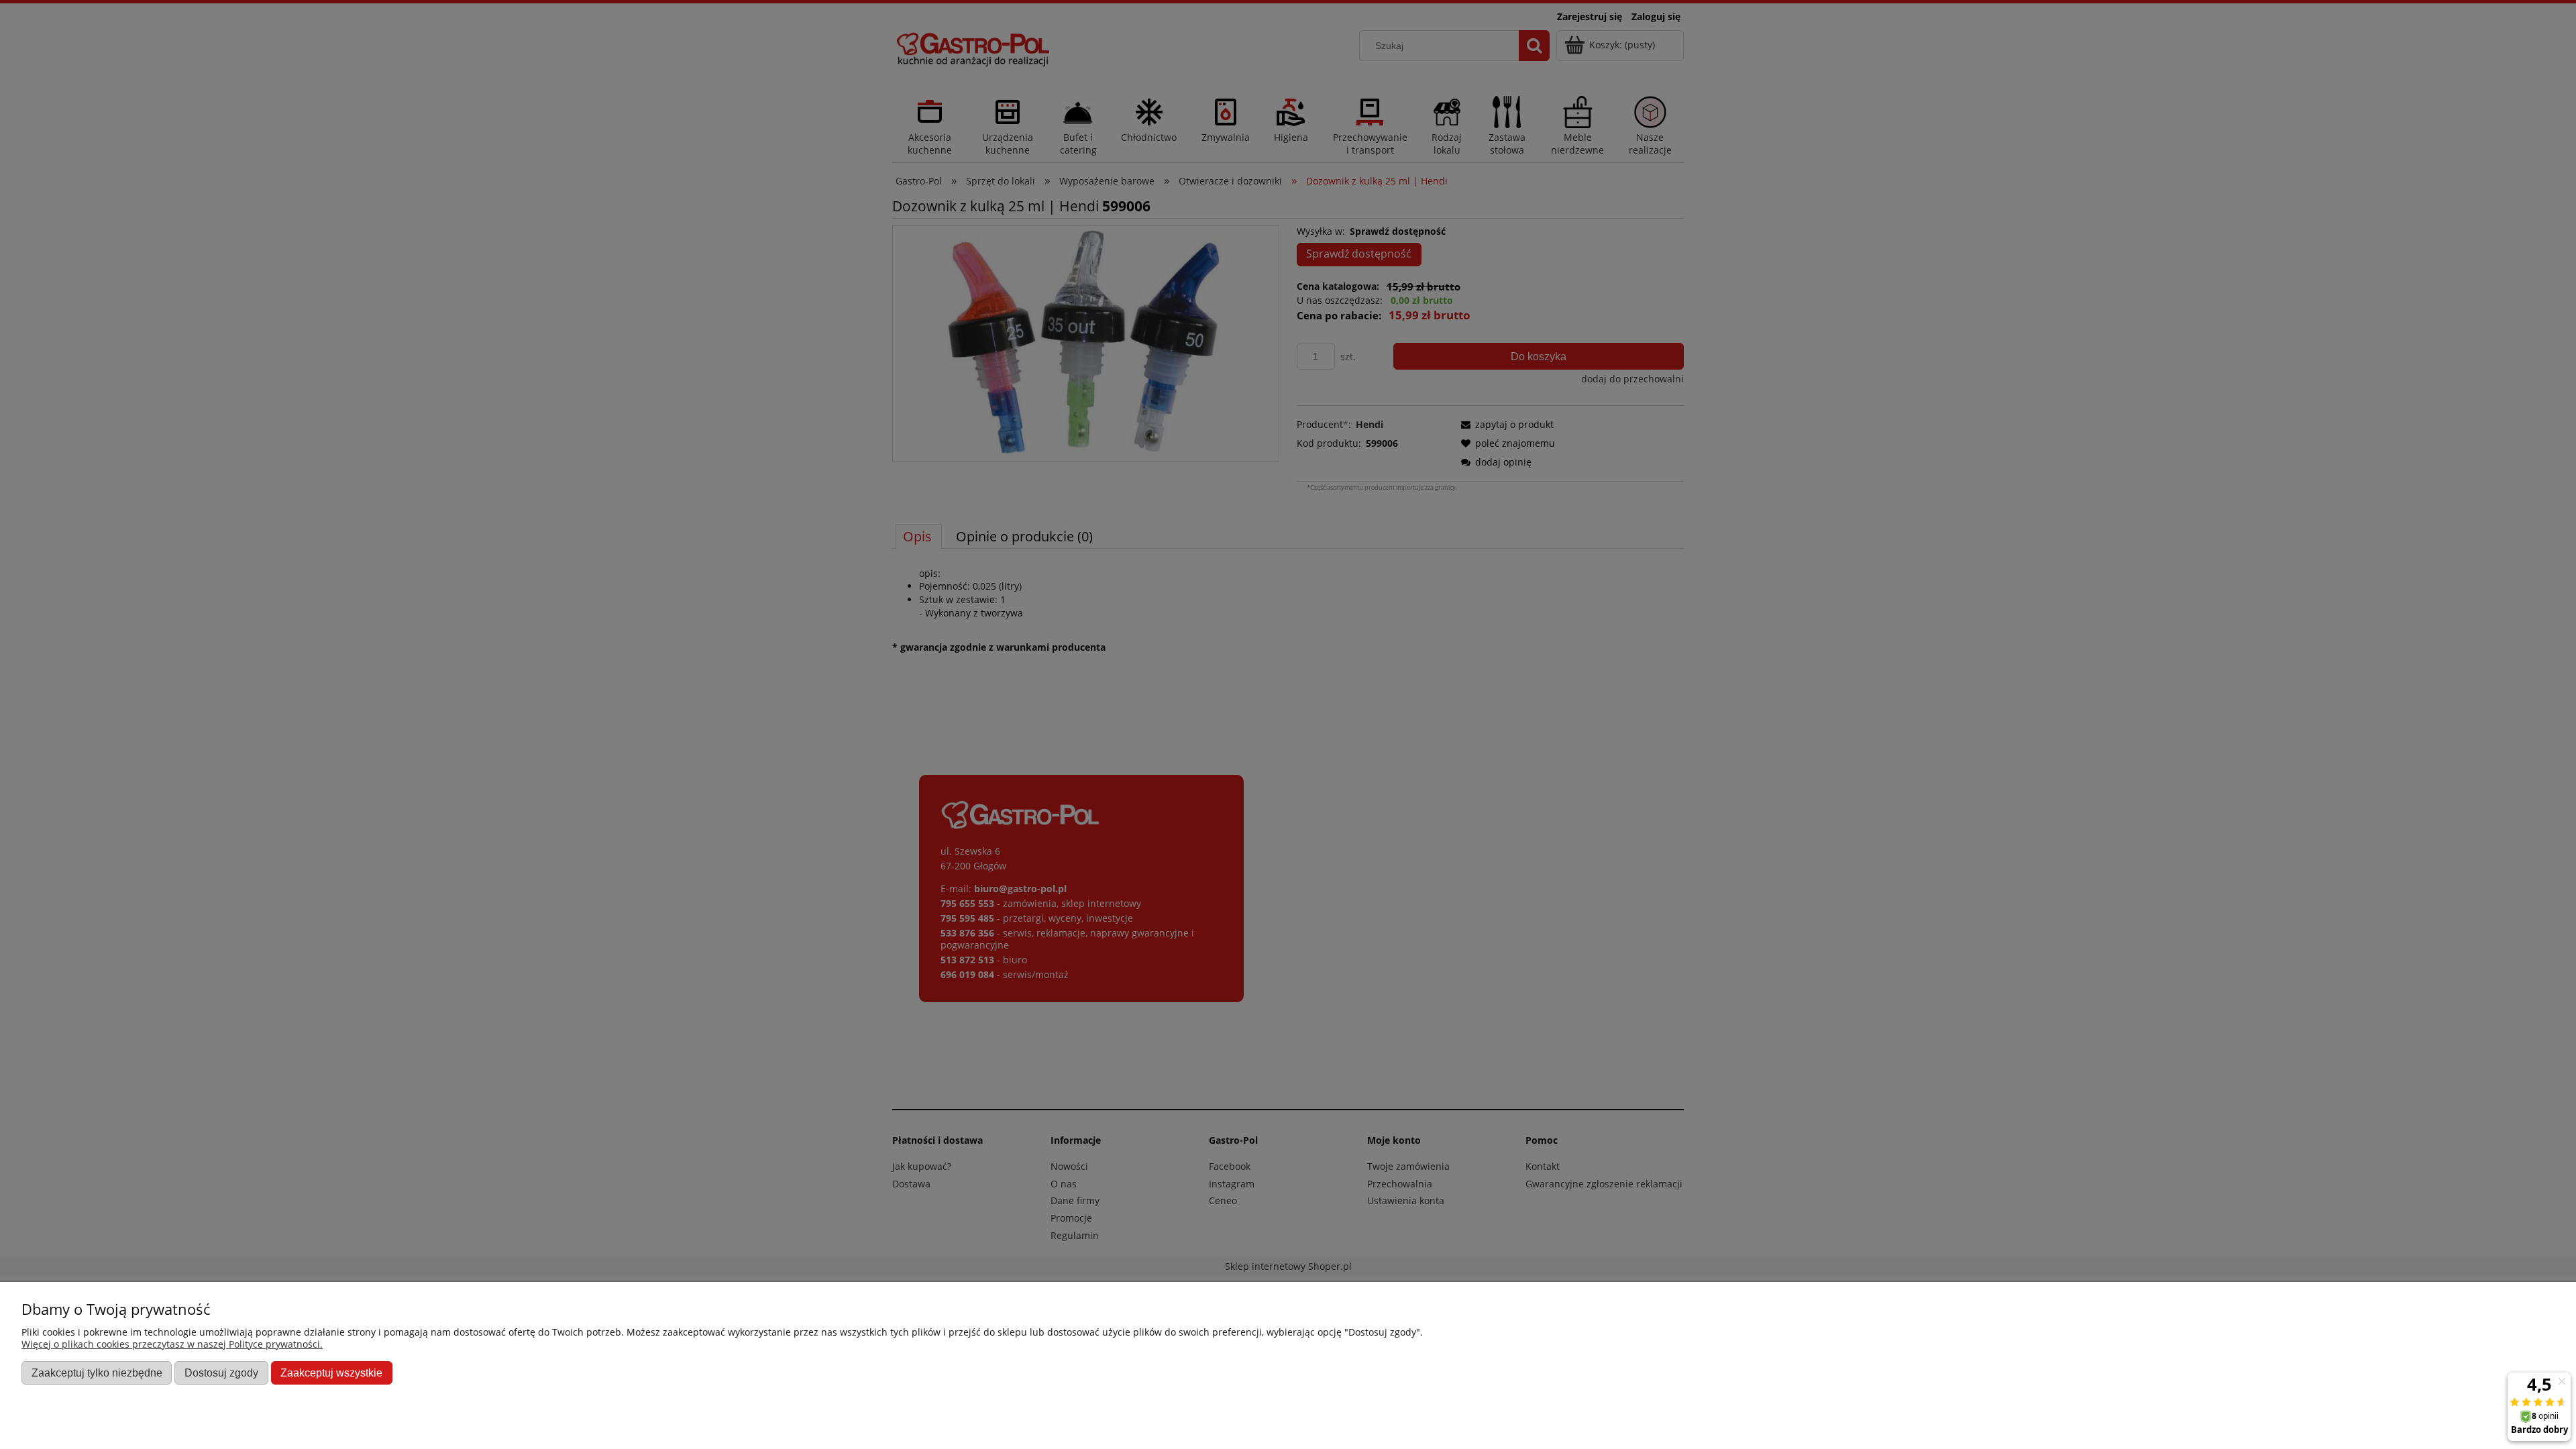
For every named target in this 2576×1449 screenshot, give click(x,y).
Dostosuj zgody (221, 1373)
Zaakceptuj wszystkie (331, 1373)
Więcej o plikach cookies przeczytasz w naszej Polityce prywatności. (172, 1344)
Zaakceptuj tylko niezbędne (97, 1373)
